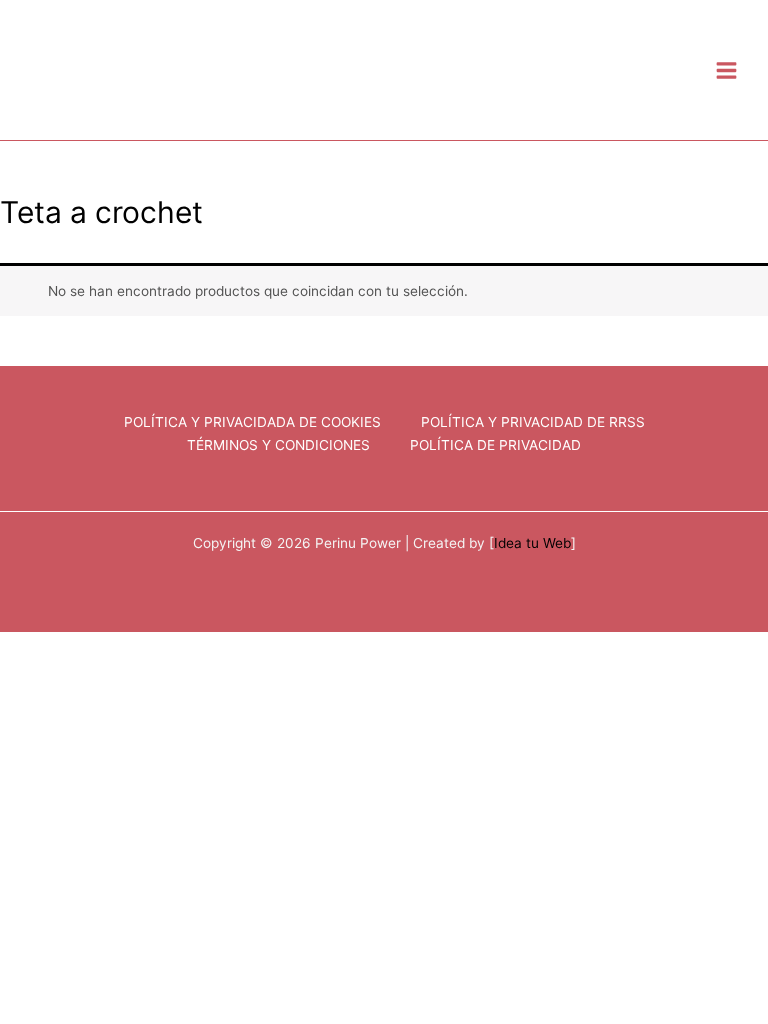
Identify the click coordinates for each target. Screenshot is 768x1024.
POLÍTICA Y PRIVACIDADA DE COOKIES (252, 422)
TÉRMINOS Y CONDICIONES (278, 445)
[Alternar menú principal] (727, 70)
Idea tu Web (532, 543)
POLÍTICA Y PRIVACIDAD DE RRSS (533, 422)
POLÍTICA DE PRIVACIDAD (495, 445)
